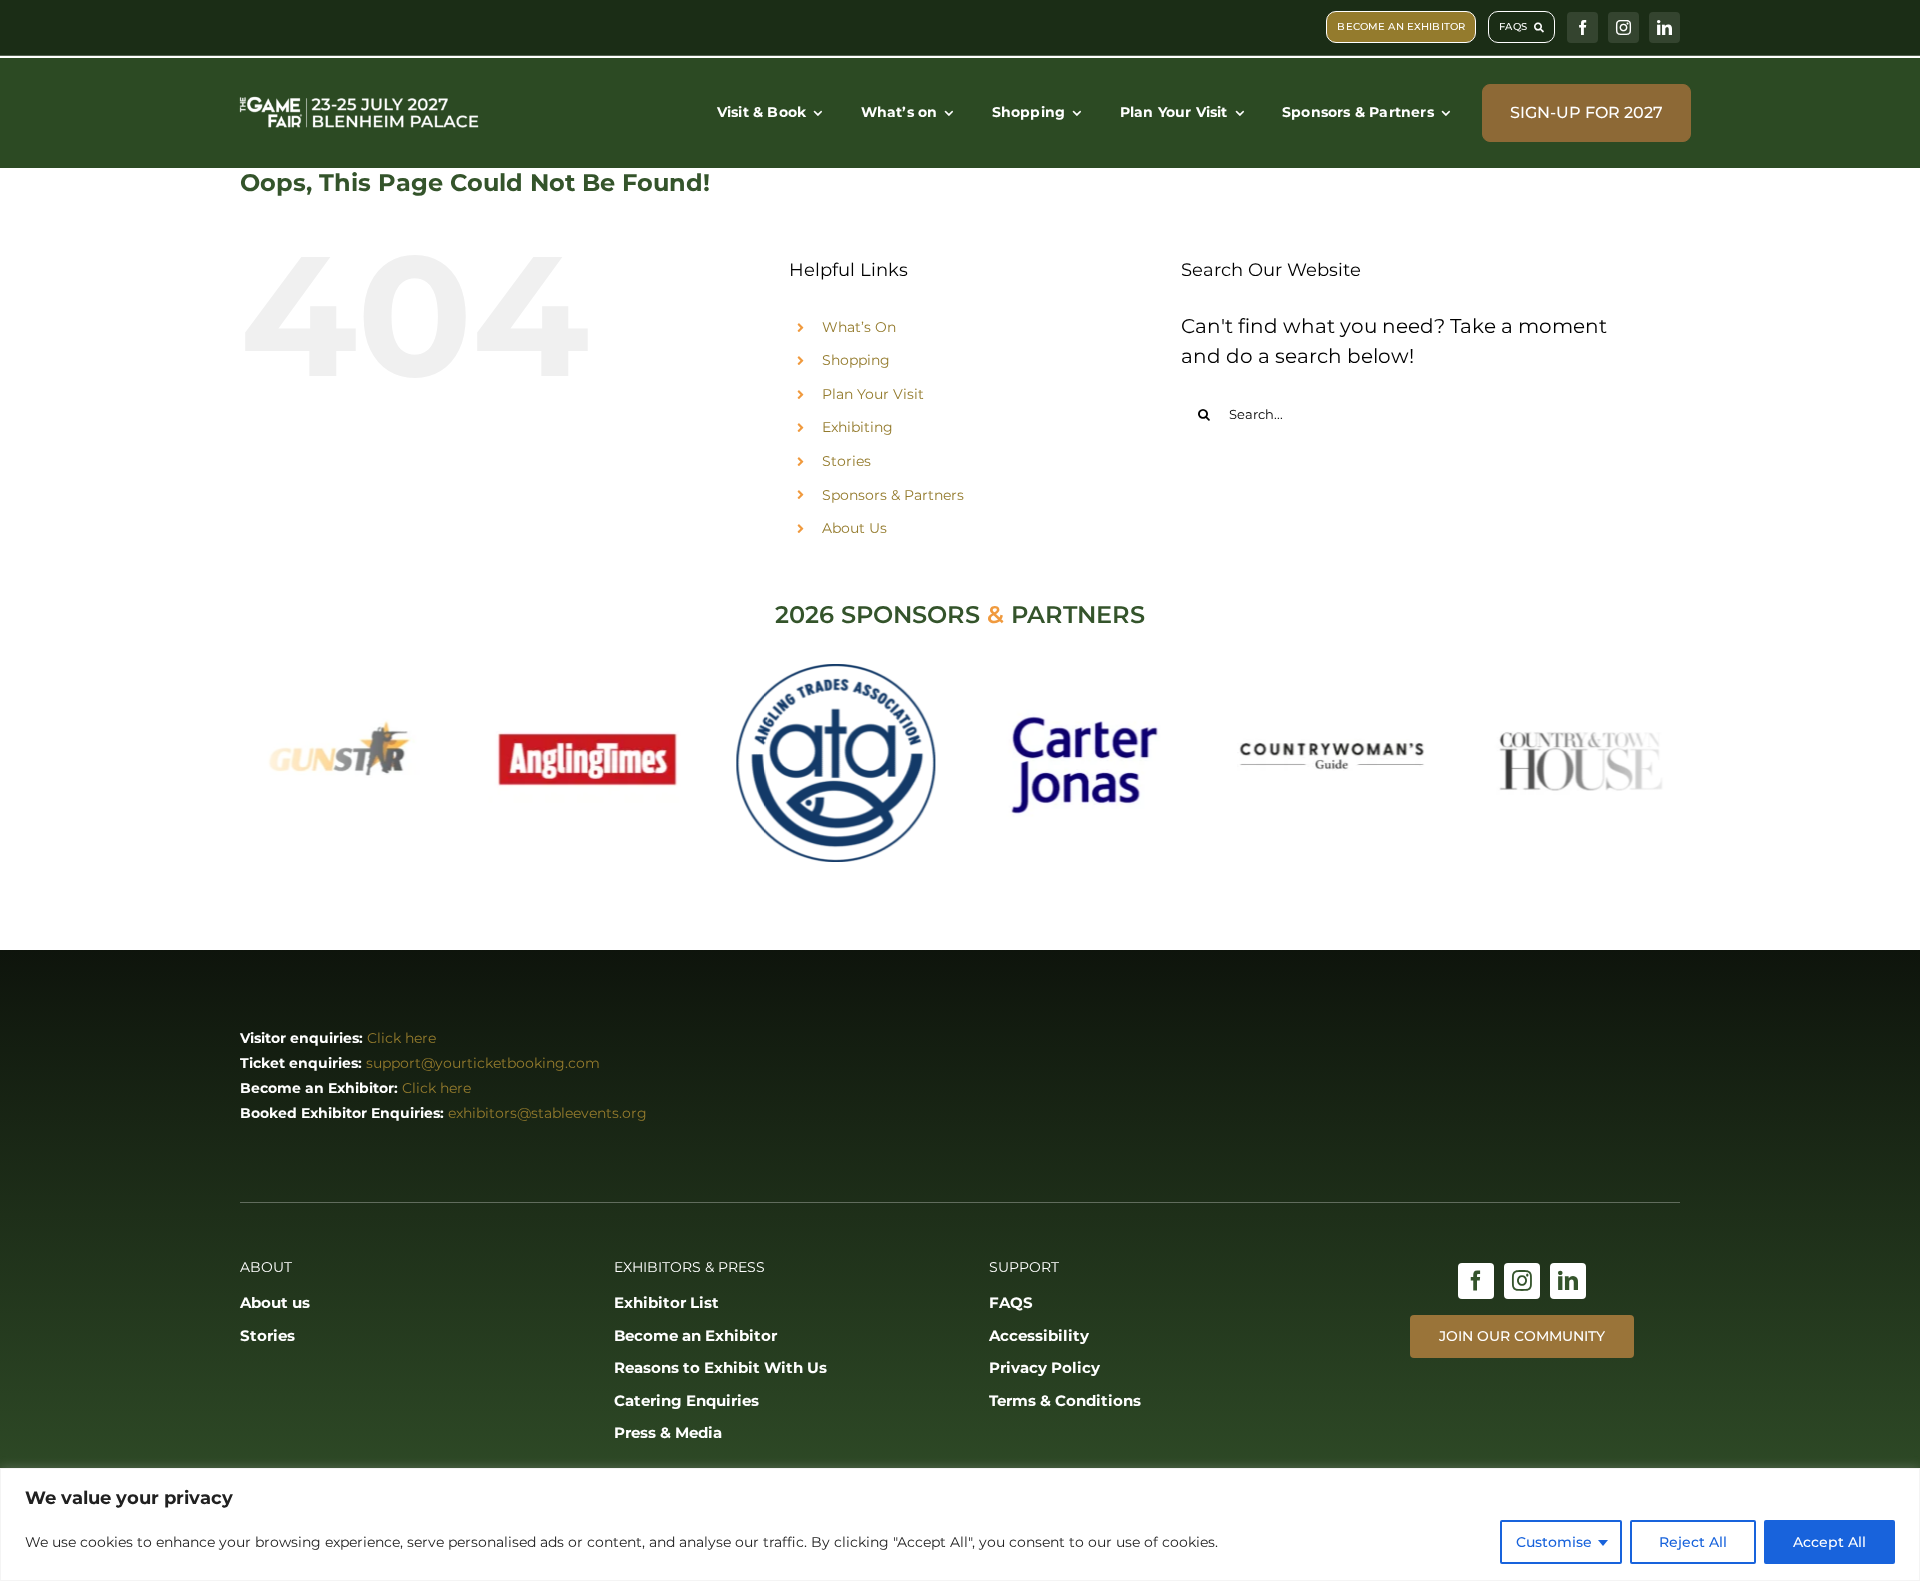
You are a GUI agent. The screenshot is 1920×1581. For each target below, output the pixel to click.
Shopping (856, 360)
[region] (960, 1524)
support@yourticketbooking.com (483, 1063)
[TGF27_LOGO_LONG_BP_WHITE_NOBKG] (359, 99)
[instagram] (1623, 27)
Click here (401, 1038)
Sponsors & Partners (893, 495)
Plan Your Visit (873, 394)
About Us (854, 528)
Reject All (1693, 1542)
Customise (1554, 1542)
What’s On (859, 327)
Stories (846, 461)
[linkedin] (1664, 27)
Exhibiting (857, 427)
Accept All (1829, 1542)
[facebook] (1582, 27)
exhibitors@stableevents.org (547, 1113)
